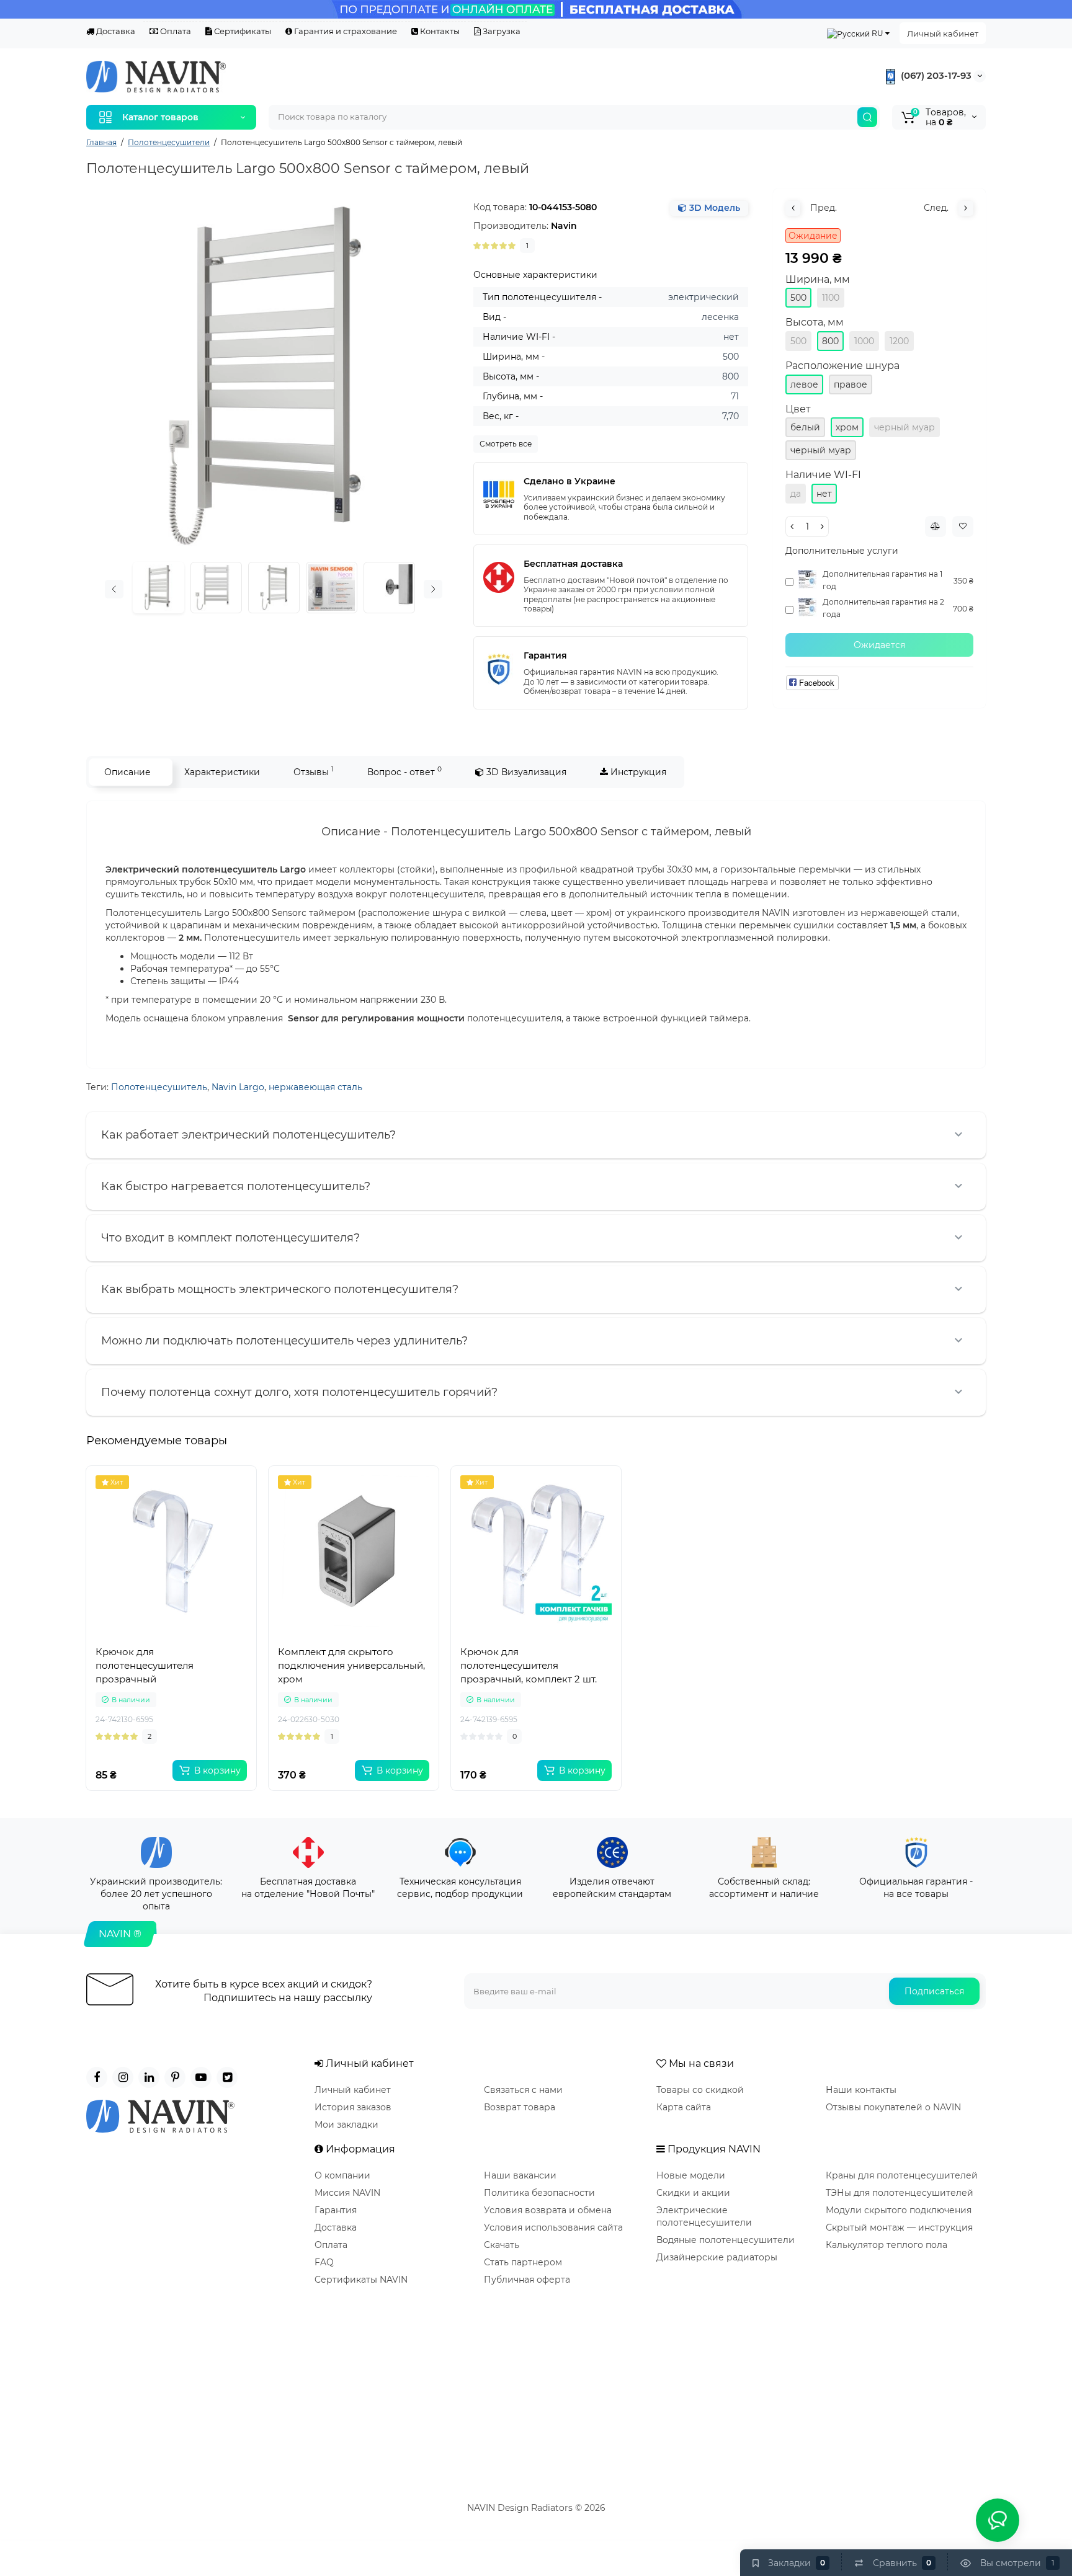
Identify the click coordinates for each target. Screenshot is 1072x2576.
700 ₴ (963, 609)
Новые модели (691, 2175)
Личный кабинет (943, 33)
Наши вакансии (520, 2175)
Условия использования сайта (553, 2227)
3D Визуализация (525, 772)
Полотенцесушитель (159, 1087)
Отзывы (314, 771)
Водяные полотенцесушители (726, 2240)
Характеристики (222, 772)
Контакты (439, 31)
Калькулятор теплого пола (887, 2245)
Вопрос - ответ (404, 771)
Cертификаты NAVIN (361, 2280)
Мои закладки (346, 2125)
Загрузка (501, 31)
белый (805, 427)
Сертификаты (242, 31)
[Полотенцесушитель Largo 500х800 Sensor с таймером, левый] (274, 376)
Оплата (175, 31)
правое (851, 384)
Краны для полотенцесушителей (902, 2175)
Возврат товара (520, 2107)
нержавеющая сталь (315, 1087)
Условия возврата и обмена (548, 2210)
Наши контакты (861, 2090)
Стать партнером (523, 2262)
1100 (831, 298)
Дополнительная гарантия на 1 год (882, 580)
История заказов (353, 2107)
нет (824, 494)
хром (847, 427)
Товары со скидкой (700, 2090)
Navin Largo (238, 1087)
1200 (899, 341)
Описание (127, 772)
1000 (864, 341)
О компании (342, 2175)
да (796, 494)
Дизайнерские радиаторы (717, 2257)
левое (804, 384)
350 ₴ (963, 581)
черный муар (904, 427)
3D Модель (713, 208)
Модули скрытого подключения (899, 2210)
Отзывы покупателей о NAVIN (893, 2107)
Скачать (502, 2245)
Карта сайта (684, 2107)
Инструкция (637, 772)
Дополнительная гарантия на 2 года (883, 608)
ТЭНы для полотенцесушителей (900, 2193)
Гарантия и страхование (345, 31)
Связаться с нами (523, 2090)
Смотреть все (506, 444)
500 (798, 298)
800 (830, 341)
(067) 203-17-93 (935, 75)
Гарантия (336, 2210)
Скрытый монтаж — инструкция (899, 2227)
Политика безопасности (539, 2193)
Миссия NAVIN (347, 2193)
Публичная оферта (527, 2280)
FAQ (324, 2262)
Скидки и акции (693, 2193)
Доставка (115, 31)
